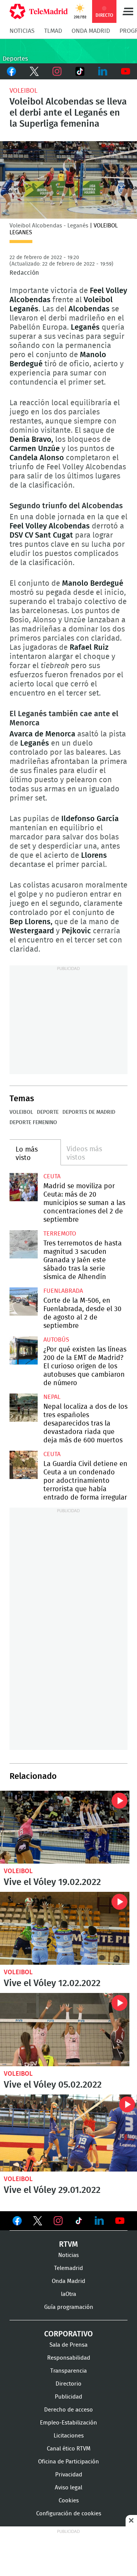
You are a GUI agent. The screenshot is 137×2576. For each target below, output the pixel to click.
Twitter (34, 71)
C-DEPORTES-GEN (68, 51)
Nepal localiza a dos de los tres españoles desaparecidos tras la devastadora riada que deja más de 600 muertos (24, 1408)
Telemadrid (68, 2268)
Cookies (69, 2501)
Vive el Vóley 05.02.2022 (65, 2029)
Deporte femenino (33, 1123)
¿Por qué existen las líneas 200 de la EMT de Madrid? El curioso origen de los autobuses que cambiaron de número (24, 1350)
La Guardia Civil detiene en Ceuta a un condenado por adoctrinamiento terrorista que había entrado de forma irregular (24, 1465)
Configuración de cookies (69, 2514)
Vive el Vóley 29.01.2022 (68, 2133)
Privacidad (69, 2475)
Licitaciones (69, 2436)
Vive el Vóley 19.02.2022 (65, 1827)
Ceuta (52, 1176)
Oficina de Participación (68, 2462)
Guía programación (69, 2307)
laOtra (68, 2294)
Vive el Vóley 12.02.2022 (65, 1928)
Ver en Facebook (17, 2222)
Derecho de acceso (68, 2410)
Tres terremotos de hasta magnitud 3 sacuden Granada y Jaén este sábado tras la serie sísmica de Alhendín (24, 1244)
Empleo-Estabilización (68, 2423)
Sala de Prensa (68, 2345)
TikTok (80, 71)
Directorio (68, 2384)
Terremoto (60, 1234)
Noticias (22, 31)
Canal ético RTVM (69, 2449)
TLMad (53, 31)
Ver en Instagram (58, 2221)
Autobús (56, 1340)
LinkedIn (103, 71)
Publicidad (68, 2397)
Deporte (48, 1112)
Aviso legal (68, 2488)
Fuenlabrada (63, 1291)
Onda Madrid (91, 31)
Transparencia (68, 2371)
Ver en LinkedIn (99, 2221)
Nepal (52, 1397)
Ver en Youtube (120, 2221)
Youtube (126, 71)
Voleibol (23, 91)
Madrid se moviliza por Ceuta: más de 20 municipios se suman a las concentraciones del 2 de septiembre (24, 1187)
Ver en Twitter (38, 2222)
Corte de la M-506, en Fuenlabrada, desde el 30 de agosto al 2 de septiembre (24, 1302)
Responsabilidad (69, 2358)
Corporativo (68, 2334)
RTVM (68, 2244)
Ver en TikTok (79, 2222)
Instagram (57, 71)
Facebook (11, 71)
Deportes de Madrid (89, 1112)
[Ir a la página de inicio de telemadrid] (39, 11)
